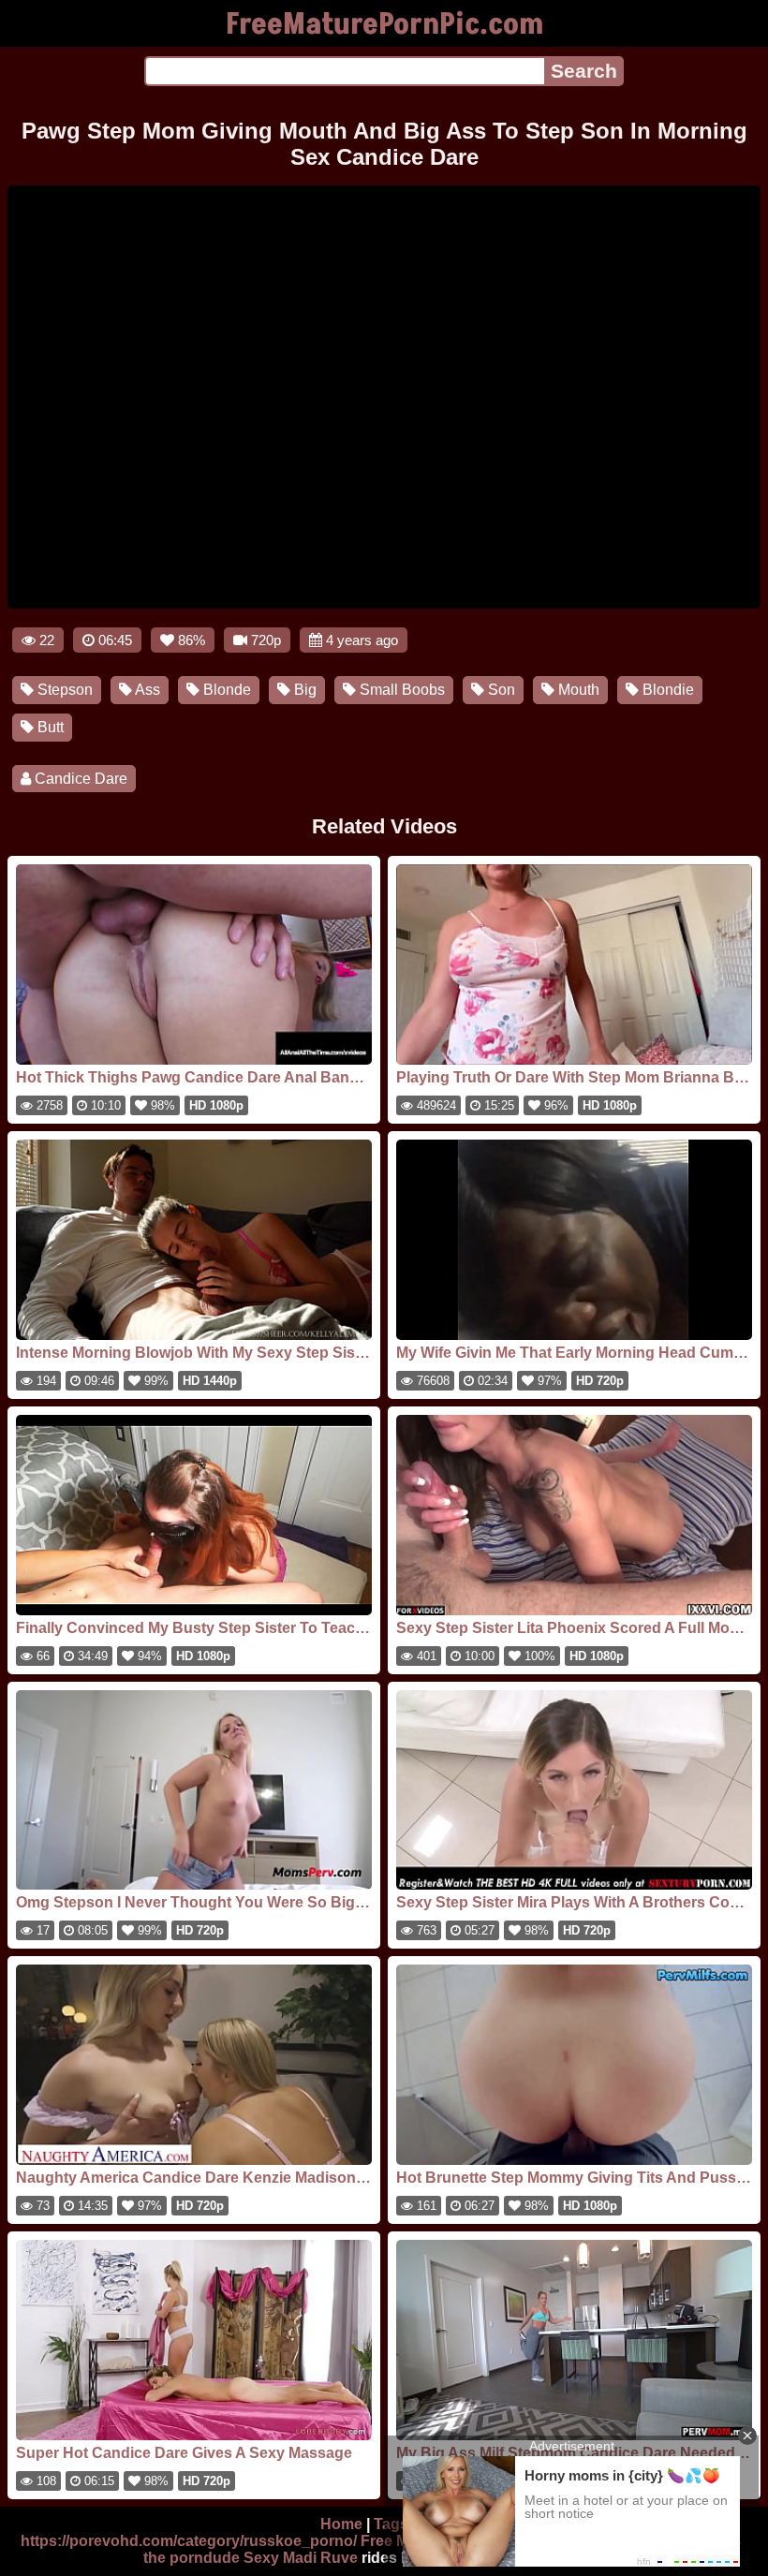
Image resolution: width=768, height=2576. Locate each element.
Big (303, 690)
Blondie (666, 690)
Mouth (577, 690)
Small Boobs (400, 690)
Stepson (63, 690)
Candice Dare (79, 779)
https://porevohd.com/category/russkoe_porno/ (189, 2541)
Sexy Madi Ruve (301, 2558)
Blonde (225, 690)
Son (500, 690)
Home (341, 2524)
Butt (49, 727)
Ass (146, 690)
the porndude (192, 2558)
